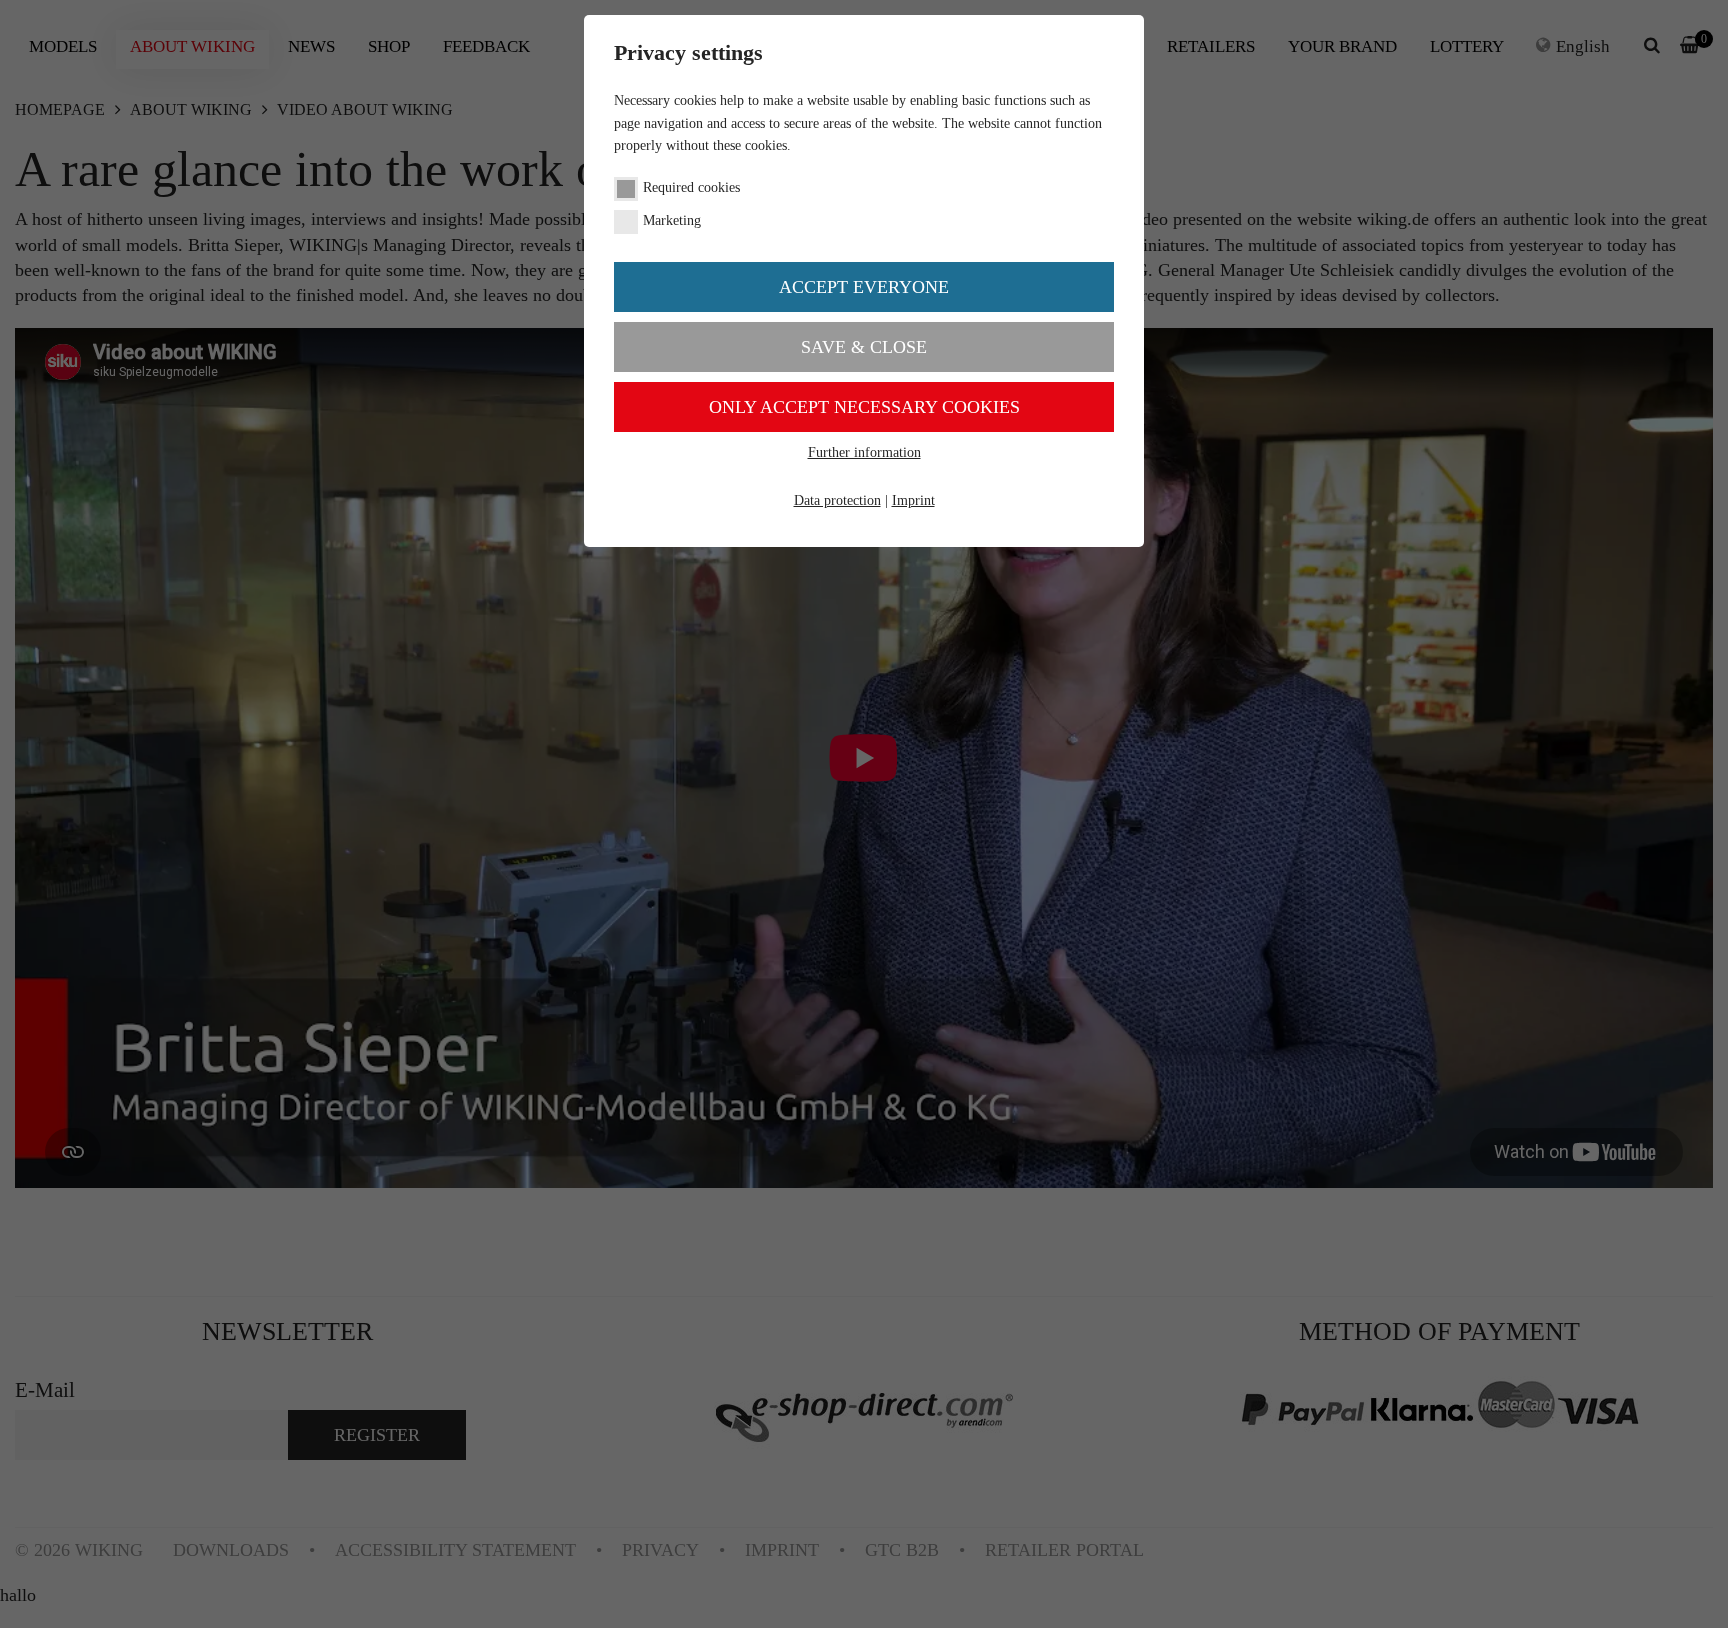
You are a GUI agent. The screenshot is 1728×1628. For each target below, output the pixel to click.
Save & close (864, 347)
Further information (864, 452)
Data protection (837, 500)
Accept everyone (864, 287)
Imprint (913, 500)
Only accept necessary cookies (864, 407)
